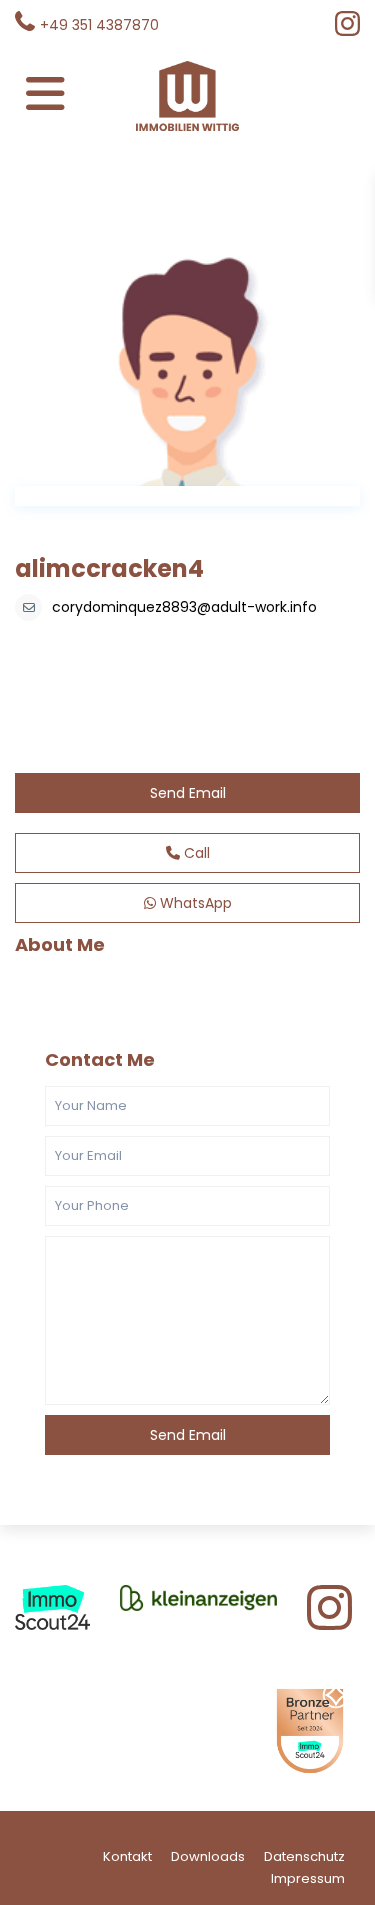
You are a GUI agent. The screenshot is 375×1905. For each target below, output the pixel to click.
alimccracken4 (109, 568)
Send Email (188, 793)
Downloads (208, 1856)
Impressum (308, 1878)
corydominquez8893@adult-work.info (184, 607)
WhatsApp (194, 903)
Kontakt (127, 1856)
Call (195, 853)
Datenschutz (304, 1856)
